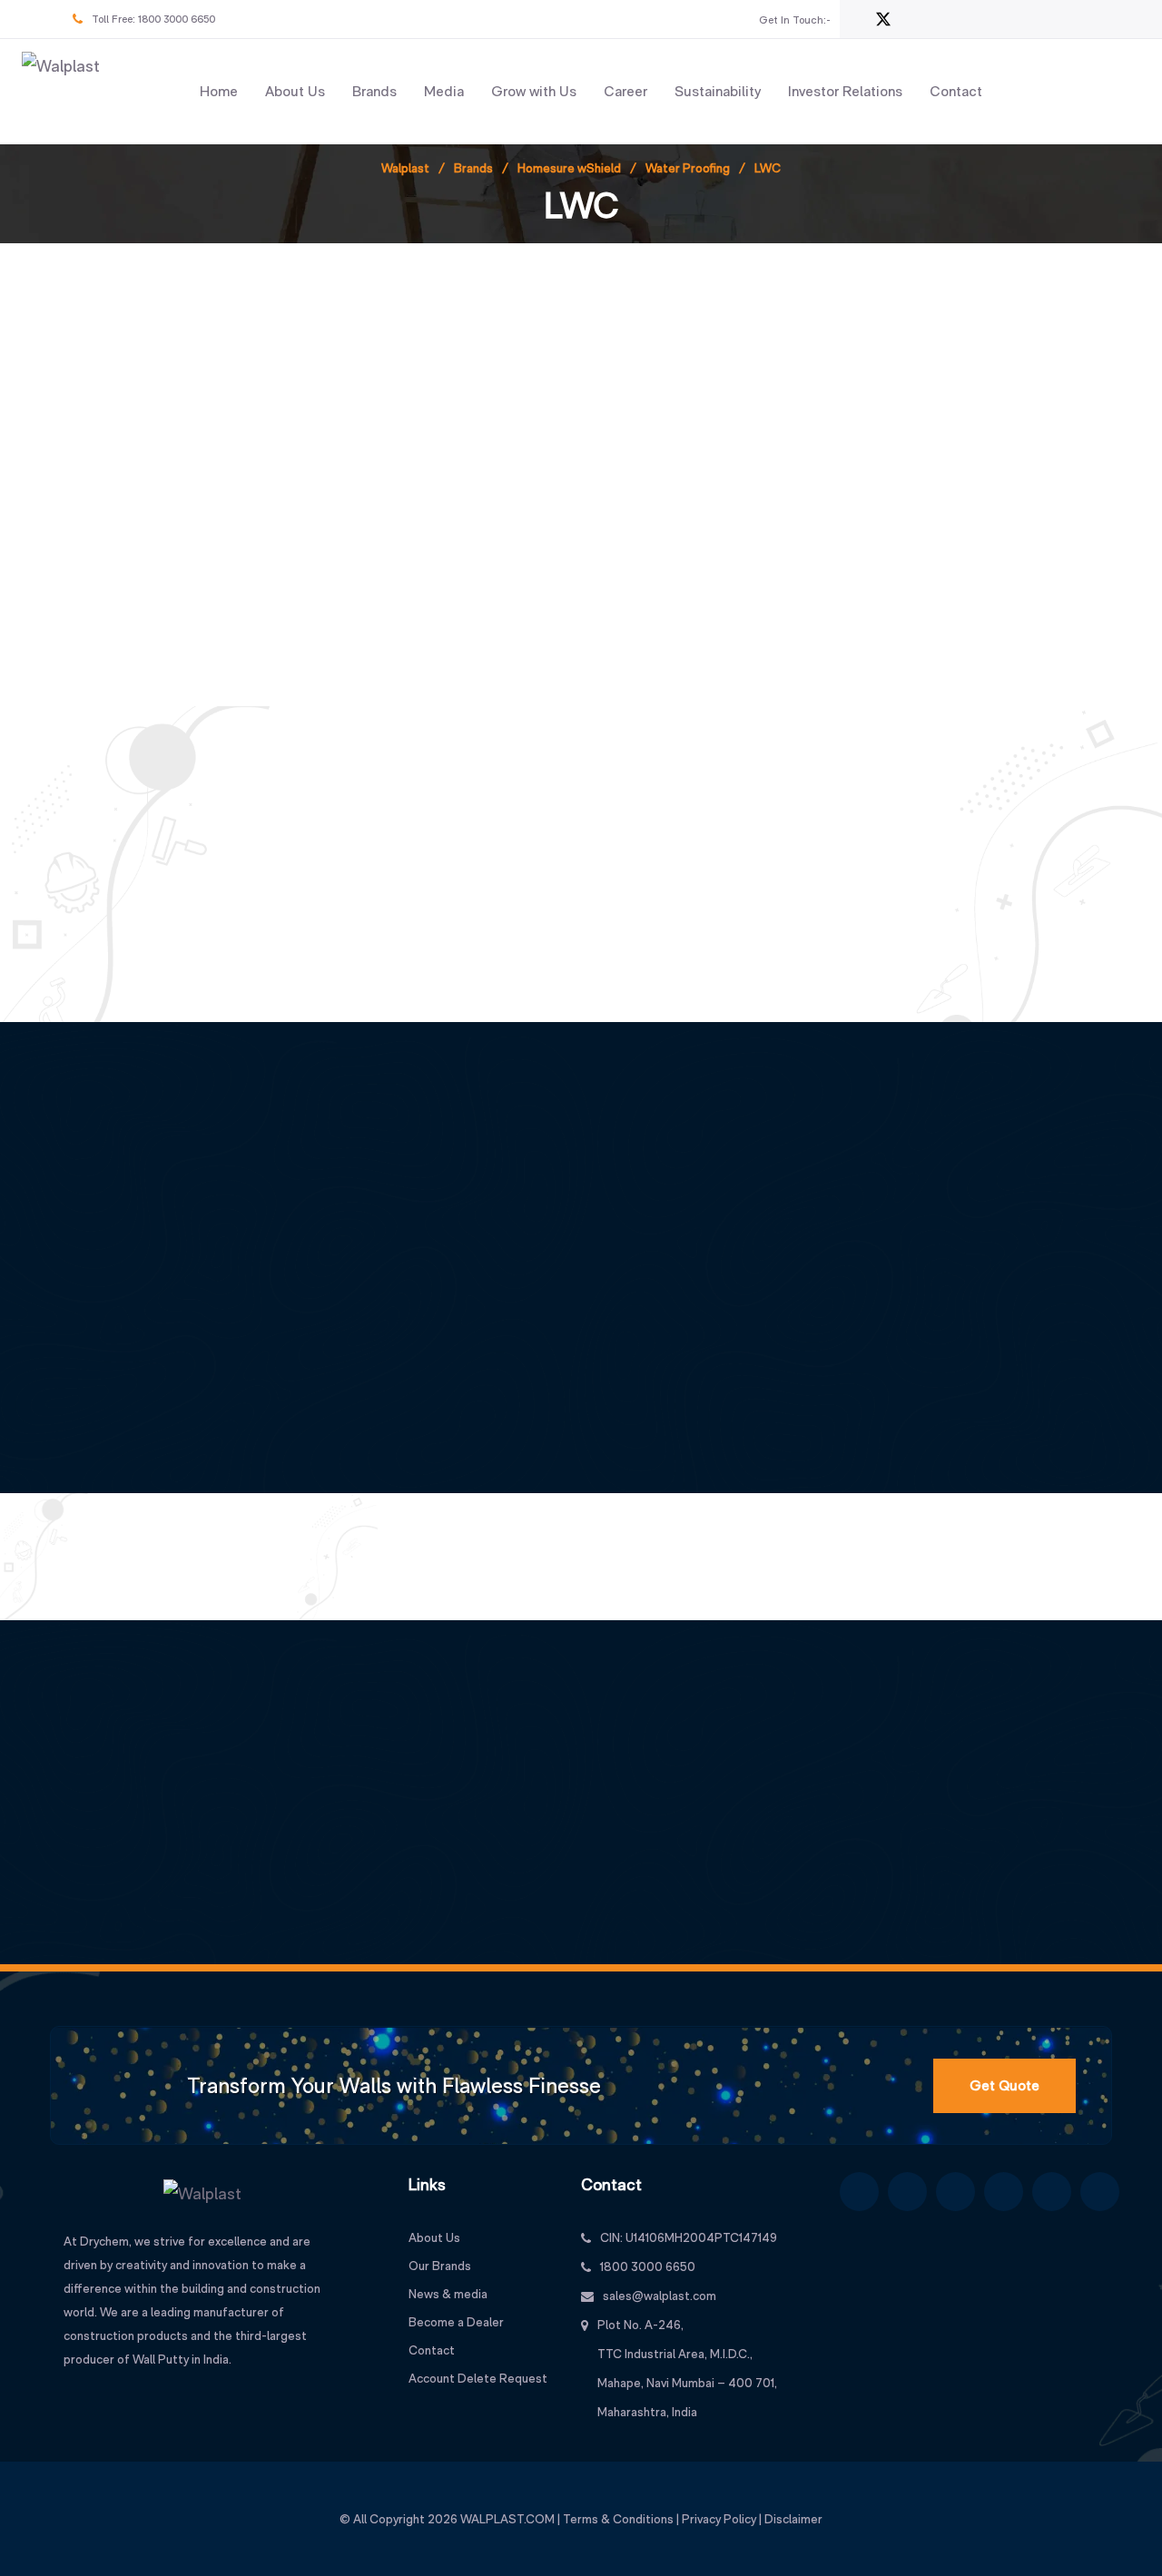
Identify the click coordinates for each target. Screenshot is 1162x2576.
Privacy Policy (719, 2519)
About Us (295, 91)
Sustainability (718, 91)
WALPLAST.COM (507, 2519)
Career (625, 91)
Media (444, 91)
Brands (374, 91)
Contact (956, 91)
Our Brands (440, 2266)
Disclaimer (793, 2519)
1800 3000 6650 (177, 19)
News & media (448, 2294)
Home (219, 91)
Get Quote (1004, 2085)
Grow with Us (534, 91)
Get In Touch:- (795, 20)
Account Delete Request (478, 2378)
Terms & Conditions (618, 2519)
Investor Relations (845, 91)
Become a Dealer (456, 2322)
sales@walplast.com (660, 2296)
